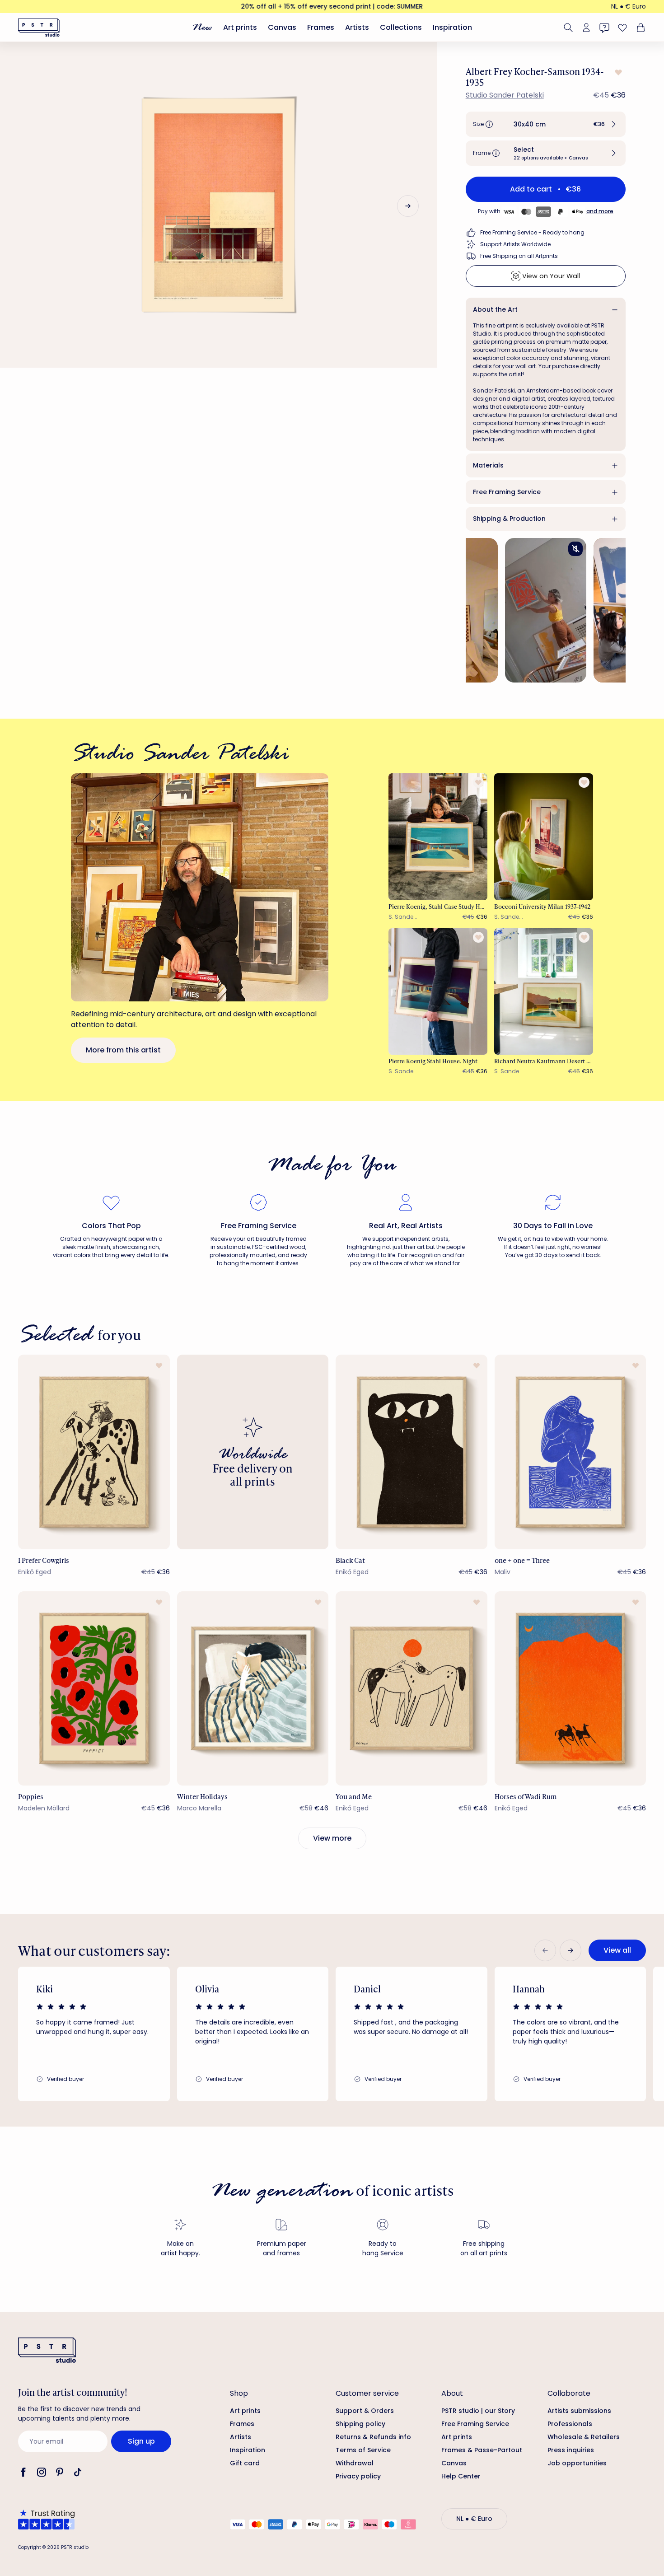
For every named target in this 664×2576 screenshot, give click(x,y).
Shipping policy (360, 2424)
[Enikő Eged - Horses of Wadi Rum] (570, 1688)
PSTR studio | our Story (478, 2411)
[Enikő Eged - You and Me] (411, 1688)
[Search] (568, 28)
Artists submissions (579, 2411)
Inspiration (452, 27)
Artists (357, 27)
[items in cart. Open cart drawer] (640, 28)
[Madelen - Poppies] (94, 1688)
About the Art (495, 309)
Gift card (245, 2463)
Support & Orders (365, 2411)
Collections (401, 27)
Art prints (240, 27)
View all (617, 1950)
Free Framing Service (507, 492)
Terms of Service (363, 2450)
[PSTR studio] (39, 28)
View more (332, 1838)
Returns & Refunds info (373, 2437)
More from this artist (123, 1050)
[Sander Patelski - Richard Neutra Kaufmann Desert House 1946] (544, 991)
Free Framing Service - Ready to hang (532, 232)
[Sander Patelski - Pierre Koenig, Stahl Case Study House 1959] (438, 837)
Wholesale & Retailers (584, 2437)
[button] (546, 124)
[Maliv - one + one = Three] (570, 1452)
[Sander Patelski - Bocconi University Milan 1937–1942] (544, 837)
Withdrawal (355, 2463)
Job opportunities (577, 2463)
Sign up (141, 2441)
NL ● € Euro (629, 6)
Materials (488, 465)
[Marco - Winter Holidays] (253, 1688)
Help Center (461, 2476)
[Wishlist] (622, 28)
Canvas (282, 27)
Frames (321, 27)
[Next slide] (408, 206)
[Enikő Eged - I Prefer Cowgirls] (94, 1452)
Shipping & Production (509, 519)
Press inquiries (571, 2450)
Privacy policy (358, 2476)
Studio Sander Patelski (505, 95)
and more (600, 211)
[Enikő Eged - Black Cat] (411, 1452)
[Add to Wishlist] (617, 72)
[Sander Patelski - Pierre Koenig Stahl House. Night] (438, 991)
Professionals (570, 2424)
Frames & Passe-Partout (482, 2450)
